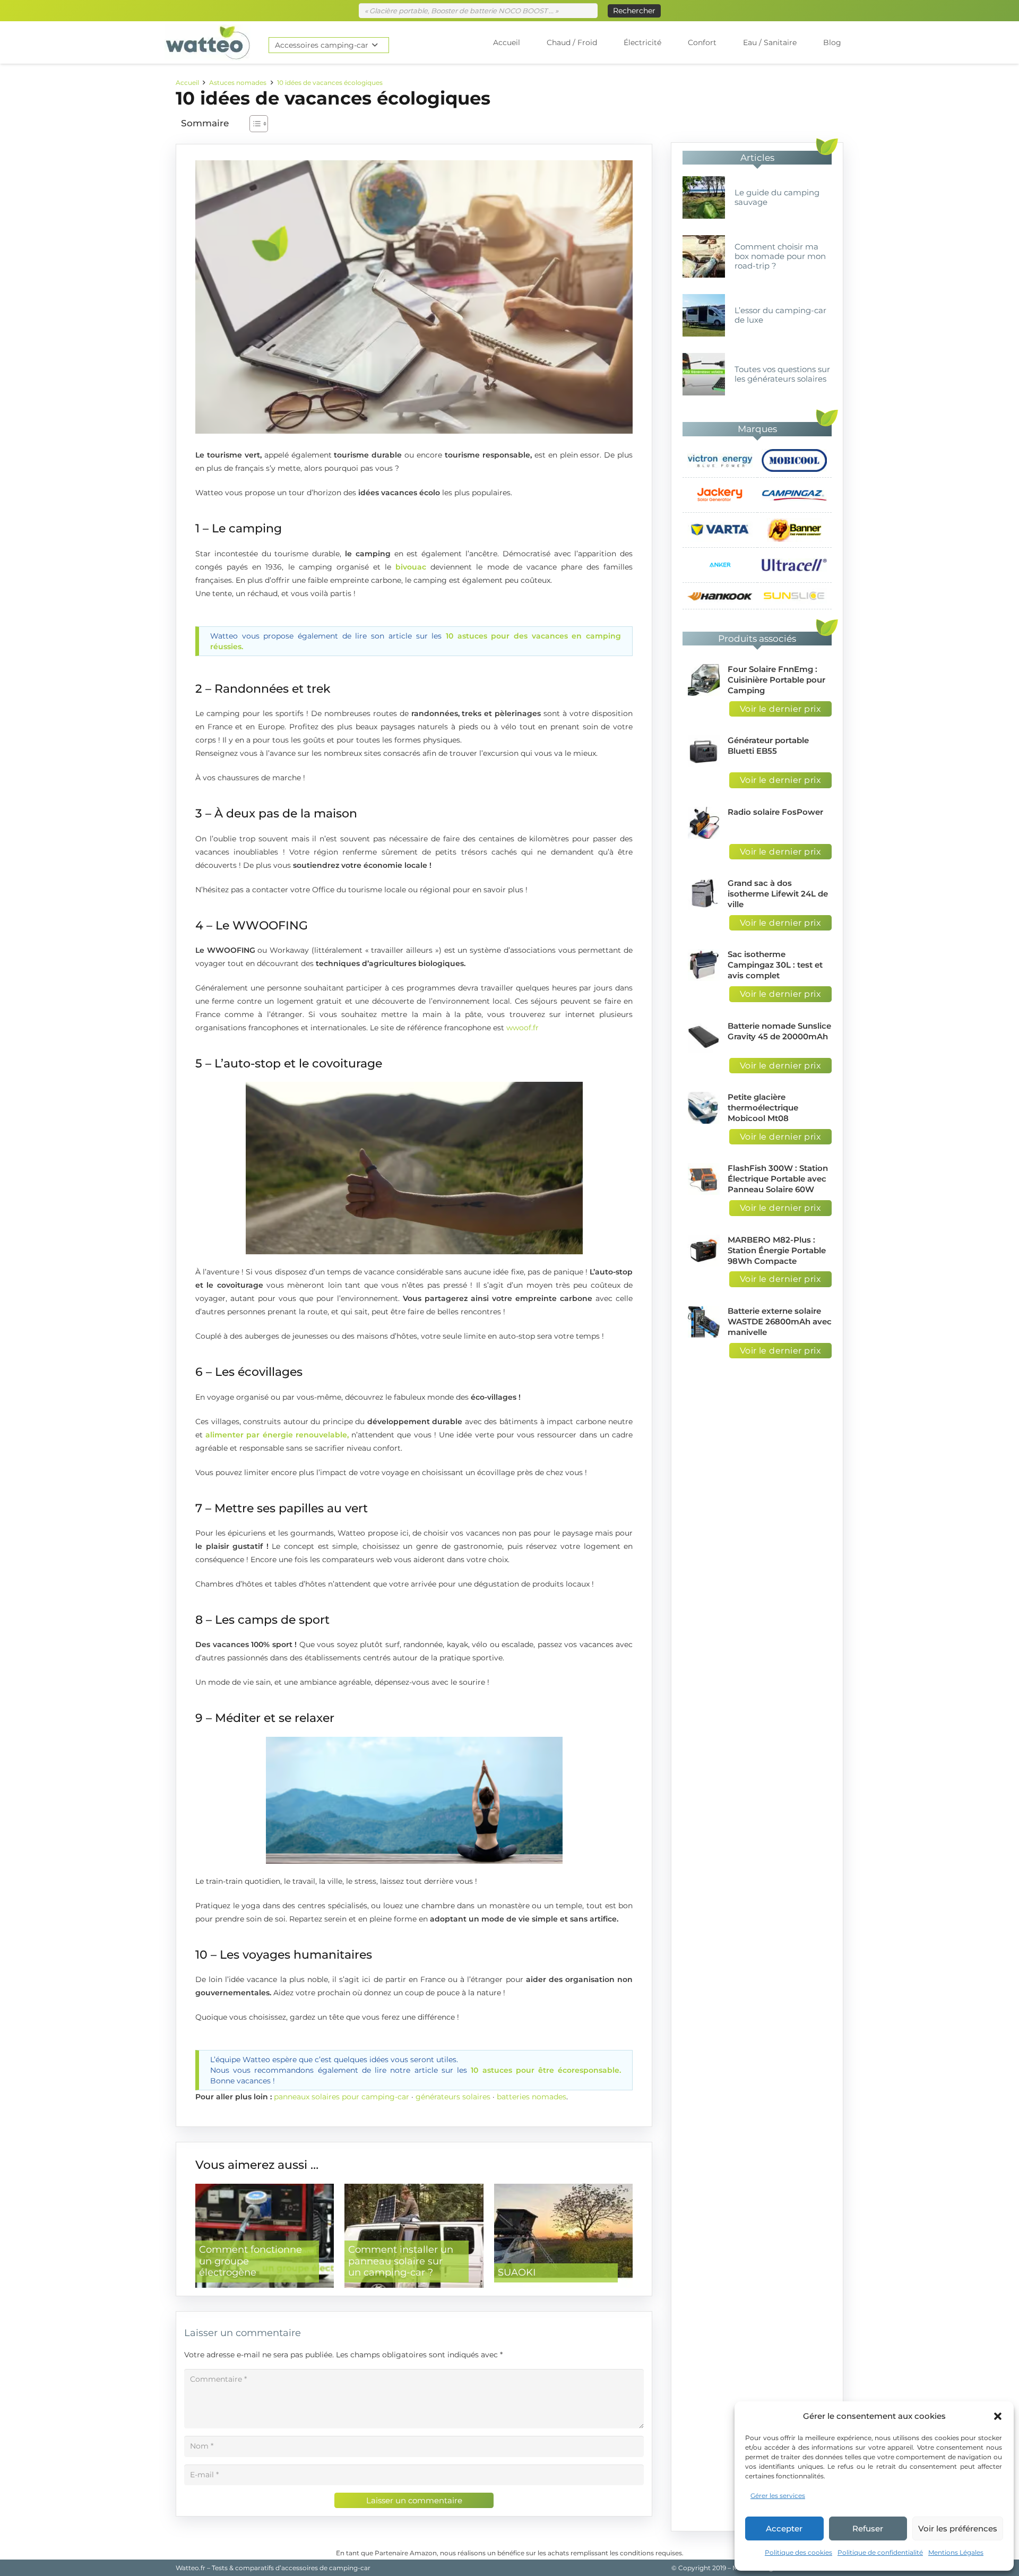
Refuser (868, 2528)
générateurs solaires (453, 2097)
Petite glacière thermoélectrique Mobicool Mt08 (763, 1108)
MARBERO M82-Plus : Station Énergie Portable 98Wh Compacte (777, 1250)
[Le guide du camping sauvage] (704, 197)
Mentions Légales (956, 2552)
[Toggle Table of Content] (253, 124)
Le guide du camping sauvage (777, 197)
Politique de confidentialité (880, 2552)
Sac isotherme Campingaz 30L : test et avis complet (775, 965)
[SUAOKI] (563, 2236)
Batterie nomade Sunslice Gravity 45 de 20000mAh (779, 1031)
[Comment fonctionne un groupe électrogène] (265, 2236)
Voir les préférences (958, 2528)
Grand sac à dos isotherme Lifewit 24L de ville (778, 894)
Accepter (784, 2528)
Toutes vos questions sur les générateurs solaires (782, 374)
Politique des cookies (798, 2552)
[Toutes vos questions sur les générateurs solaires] (704, 374)
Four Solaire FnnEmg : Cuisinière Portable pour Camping (776, 680)
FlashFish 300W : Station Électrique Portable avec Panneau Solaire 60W (778, 1179)
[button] (998, 2416)
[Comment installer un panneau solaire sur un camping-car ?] (414, 2236)
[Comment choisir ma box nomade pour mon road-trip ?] (704, 256)
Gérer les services (778, 2496)
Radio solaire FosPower (775, 812)
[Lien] (208, 42)
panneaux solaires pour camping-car (342, 2097)
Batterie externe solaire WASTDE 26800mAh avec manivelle (780, 1321)
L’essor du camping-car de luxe (780, 315)
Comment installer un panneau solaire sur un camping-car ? (401, 2261)
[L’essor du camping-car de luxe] (704, 315)
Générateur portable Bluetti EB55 (768, 746)
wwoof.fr (523, 1028)
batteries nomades (532, 2097)
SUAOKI (517, 2272)
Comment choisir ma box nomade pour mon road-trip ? (780, 256)
